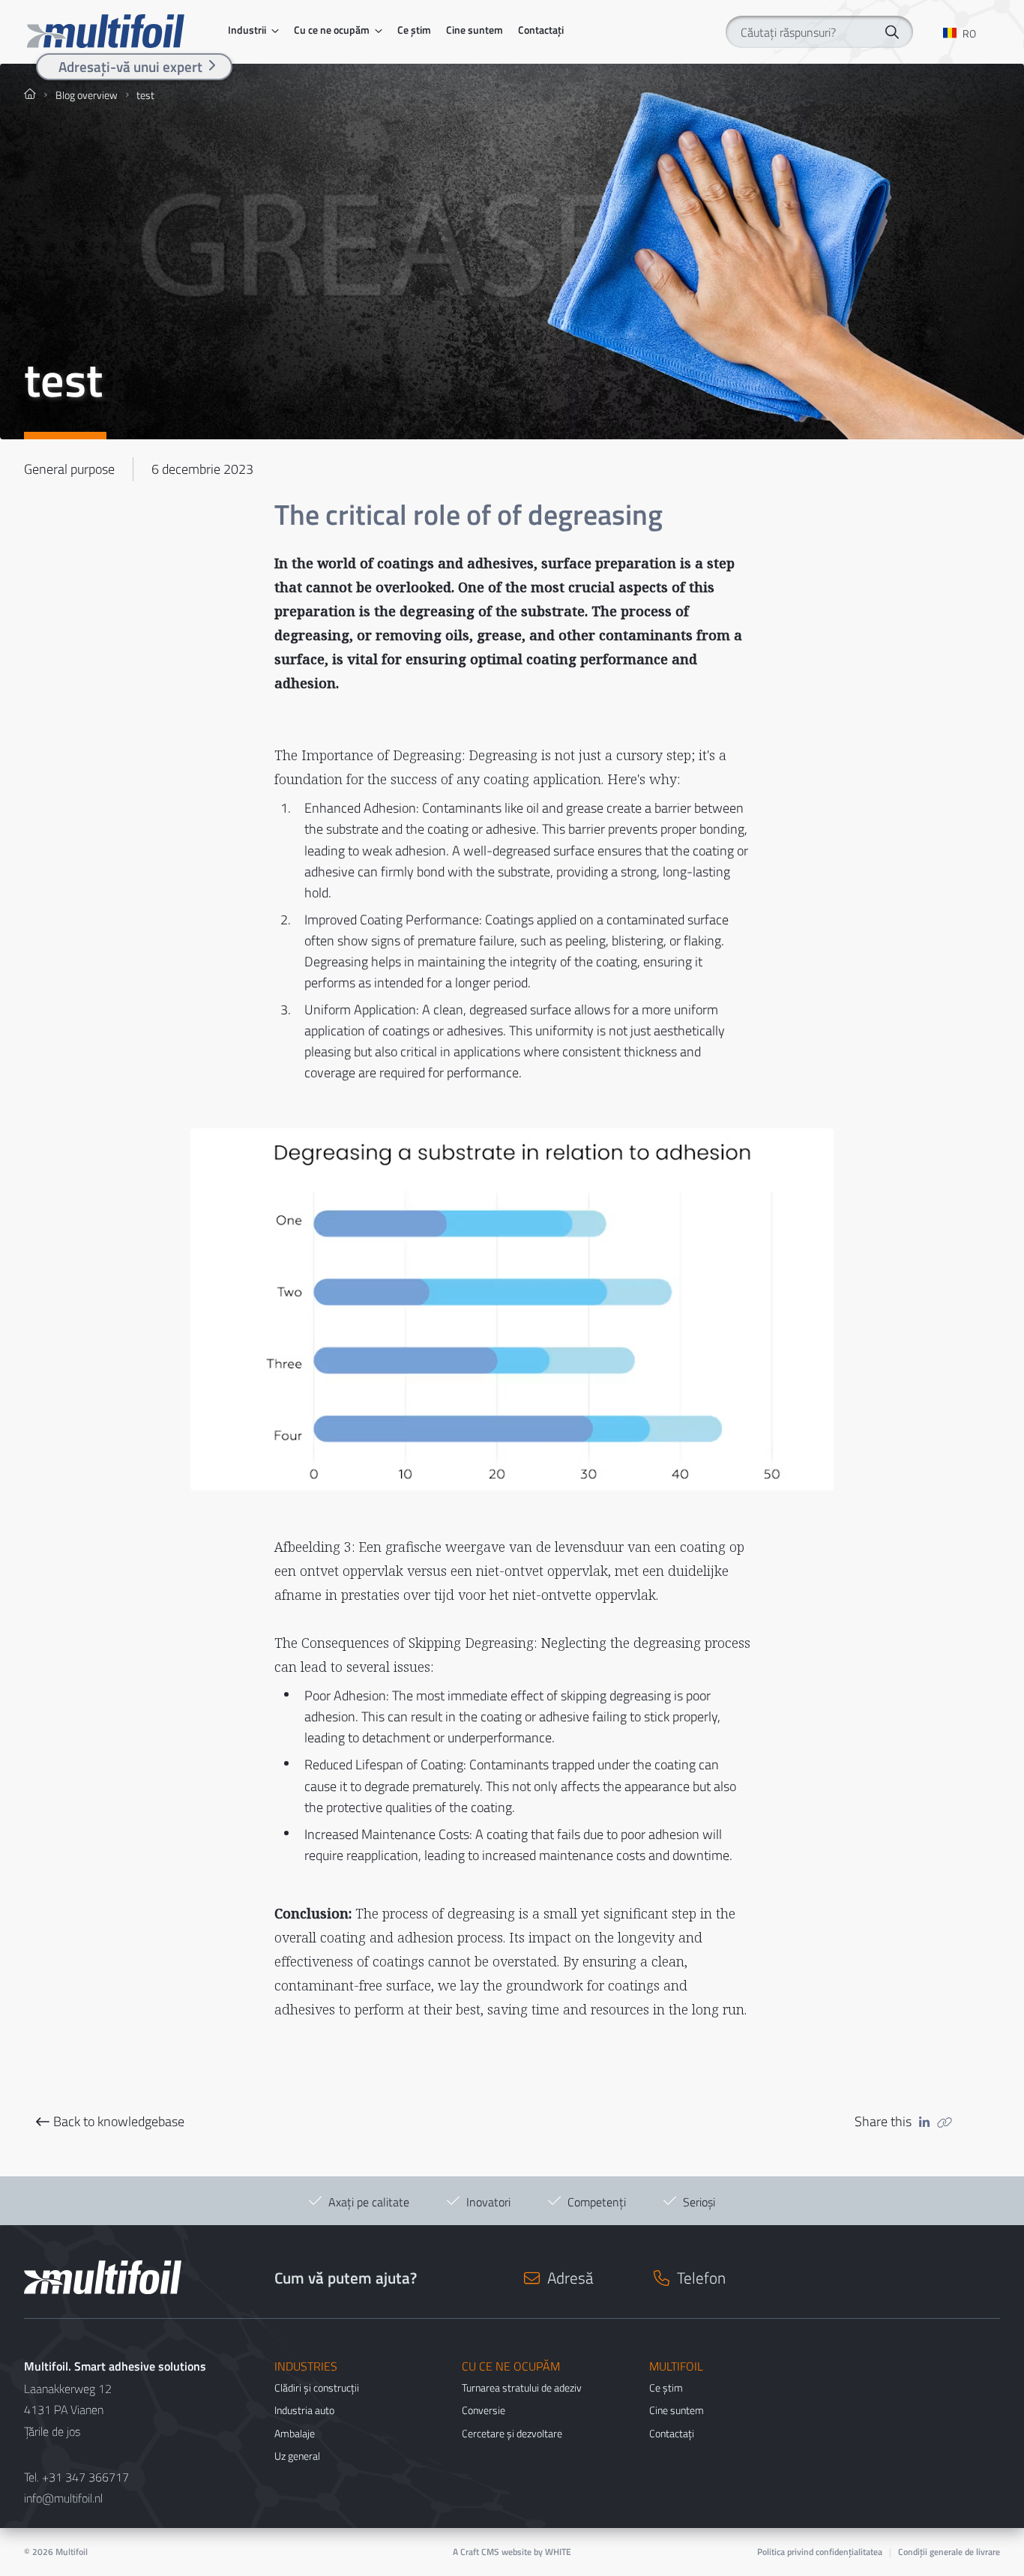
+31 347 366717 (85, 2477)
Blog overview (87, 95)
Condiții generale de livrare (949, 2552)
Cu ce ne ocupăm (332, 30)
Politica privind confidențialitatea (820, 2552)
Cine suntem (475, 30)
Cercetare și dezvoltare (512, 2433)
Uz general (297, 2456)
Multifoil (72, 2552)
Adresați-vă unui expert (130, 66)
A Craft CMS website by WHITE (512, 2552)
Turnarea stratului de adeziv (522, 2387)
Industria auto (304, 2410)
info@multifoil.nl (63, 2498)
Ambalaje (295, 2433)
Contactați (541, 30)
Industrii (247, 30)
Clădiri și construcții (317, 2387)
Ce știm (414, 30)
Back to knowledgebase (119, 2122)
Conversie (484, 2410)
